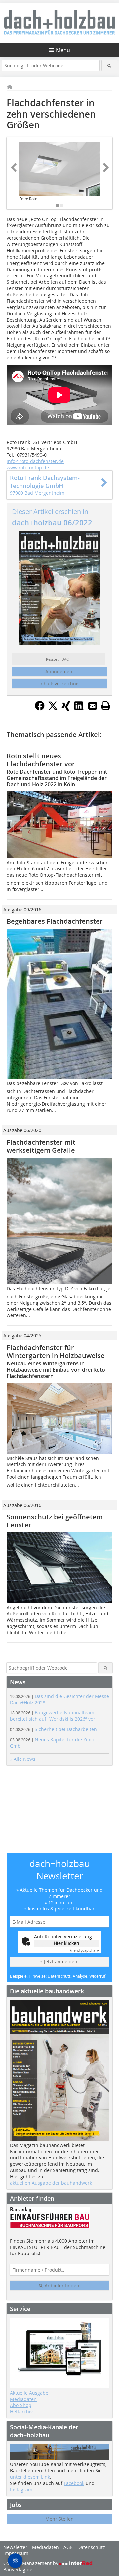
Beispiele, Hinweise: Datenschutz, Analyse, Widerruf (58, 1976)
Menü (63, 50)
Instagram (21, 2489)
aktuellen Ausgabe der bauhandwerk (51, 2183)
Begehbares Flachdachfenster (55, 921)
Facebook (74, 2483)
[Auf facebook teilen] (40, 709)
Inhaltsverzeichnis (59, 684)
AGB (68, 2547)
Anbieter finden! (62, 2285)
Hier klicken (66, 1943)
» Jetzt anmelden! (59, 1962)
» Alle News (23, 1759)
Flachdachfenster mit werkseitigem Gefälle (41, 1146)
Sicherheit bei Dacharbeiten (53, 1729)
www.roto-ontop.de (28, 467)
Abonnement (60, 672)
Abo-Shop (21, 2405)
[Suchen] (109, 65)
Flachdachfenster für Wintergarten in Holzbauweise (56, 1351)
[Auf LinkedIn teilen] (79, 709)
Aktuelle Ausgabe (29, 2393)
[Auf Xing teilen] (66, 709)
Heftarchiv (21, 2412)
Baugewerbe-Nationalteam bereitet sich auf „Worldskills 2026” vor (53, 1716)
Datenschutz (91, 2547)
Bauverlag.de (18, 2570)
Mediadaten (23, 2399)
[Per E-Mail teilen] (93, 706)
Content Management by (31, 2563)
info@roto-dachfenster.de (35, 461)
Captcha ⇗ (84, 1950)
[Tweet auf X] (53, 709)
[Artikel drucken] (106, 706)
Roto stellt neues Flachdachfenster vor (41, 760)
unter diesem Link (30, 2477)
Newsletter (15, 2547)
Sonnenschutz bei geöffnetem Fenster (55, 1521)
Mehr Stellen (59, 2519)
